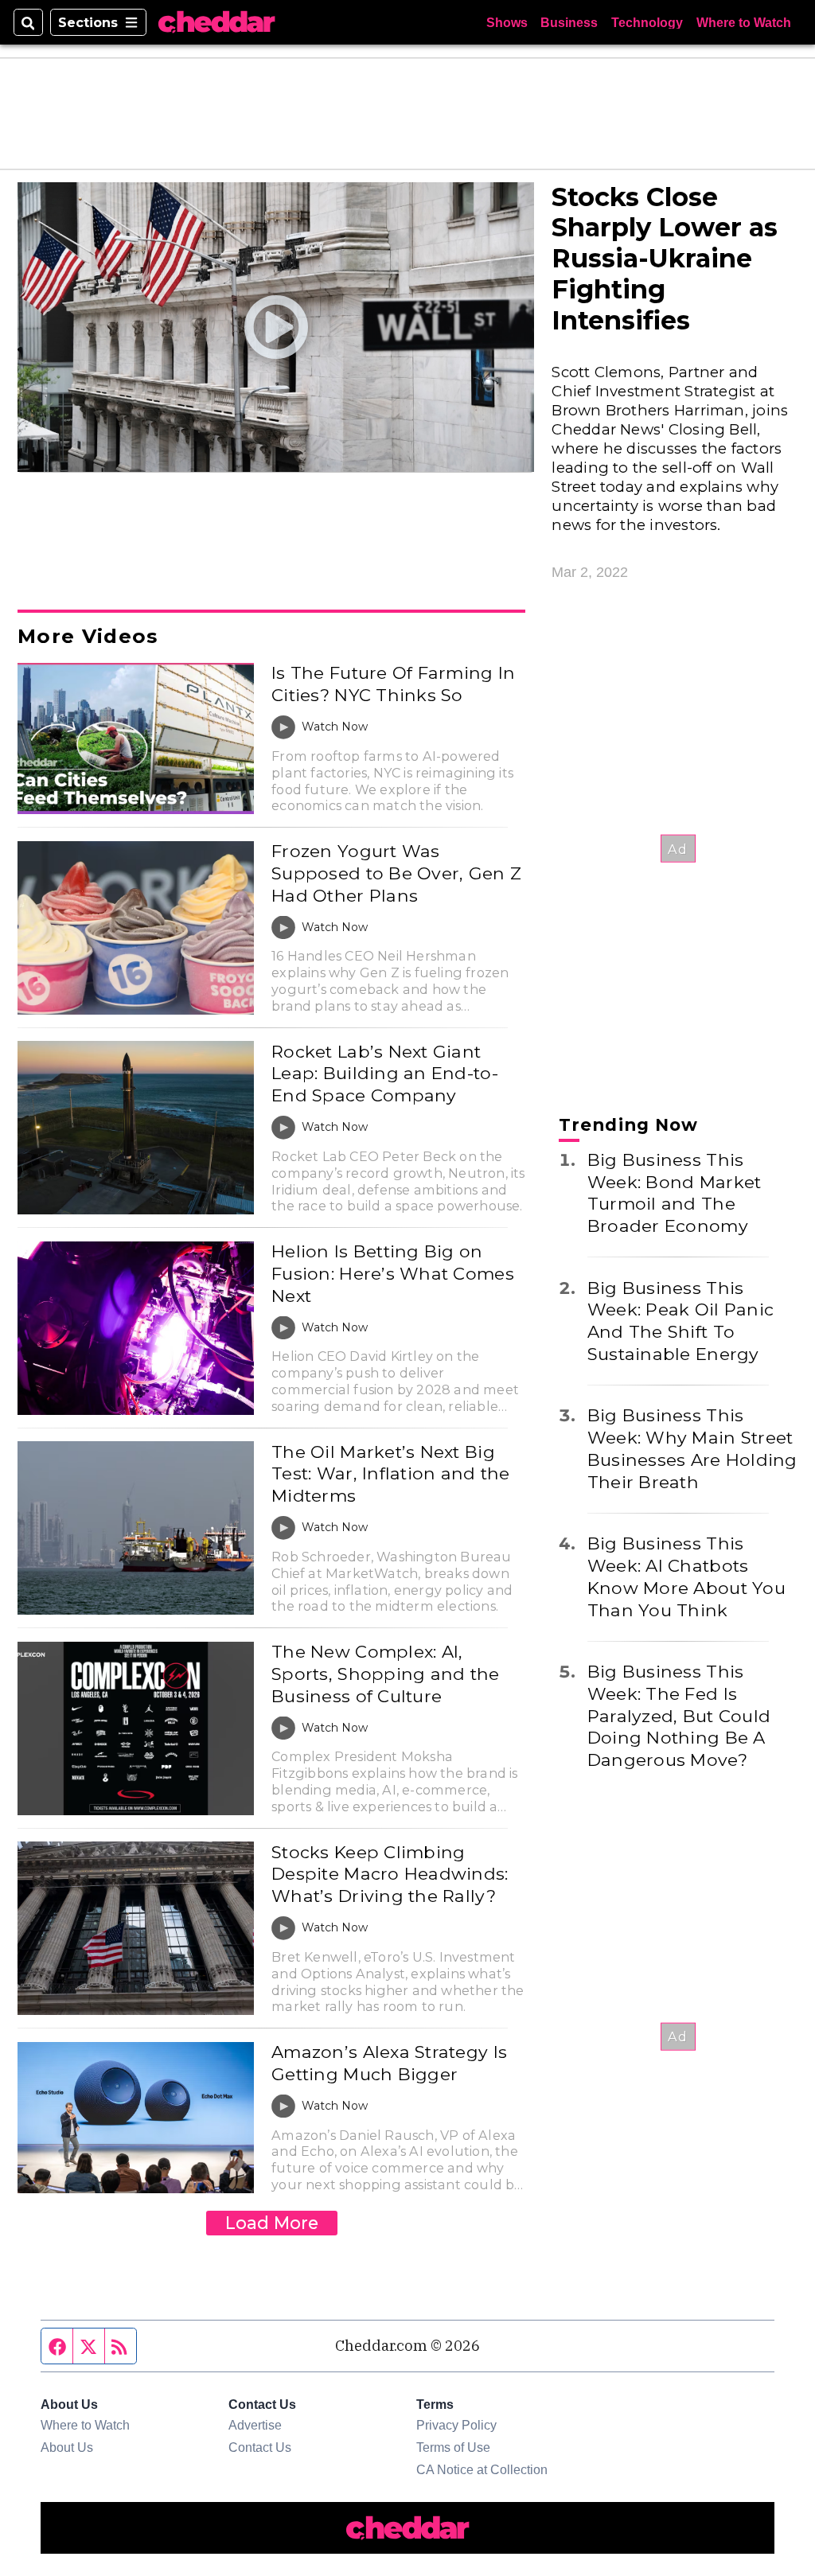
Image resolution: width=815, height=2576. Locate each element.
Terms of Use (453, 2447)
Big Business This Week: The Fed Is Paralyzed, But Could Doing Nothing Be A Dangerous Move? (679, 1715)
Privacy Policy (456, 2425)
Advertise (255, 2425)
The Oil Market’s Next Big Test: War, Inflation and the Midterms (390, 1473)
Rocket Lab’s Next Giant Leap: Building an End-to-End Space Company (385, 1073)
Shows (507, 22)
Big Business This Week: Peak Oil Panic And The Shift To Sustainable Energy (680, 1321)
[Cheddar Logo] (216, 22)
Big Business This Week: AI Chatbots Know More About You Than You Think (686, 1576)
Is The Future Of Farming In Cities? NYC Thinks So (393, 684)
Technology (647, 22)
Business (569, 22)
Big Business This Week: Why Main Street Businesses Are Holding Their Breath (692, 1448)
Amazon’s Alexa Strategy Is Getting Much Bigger (389, 2063)
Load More (272, 2223)
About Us (67, 2447)
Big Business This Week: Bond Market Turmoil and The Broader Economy (675, 1193)
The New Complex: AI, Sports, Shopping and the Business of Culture (385, 1673)
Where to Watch (744, 22)
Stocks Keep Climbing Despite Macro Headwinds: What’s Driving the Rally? (390, 1874)
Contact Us (260, 2447)
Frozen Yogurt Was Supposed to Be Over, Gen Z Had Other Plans (396, 873)
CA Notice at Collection (482, 2469)
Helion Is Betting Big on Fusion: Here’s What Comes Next (393, 1273)
